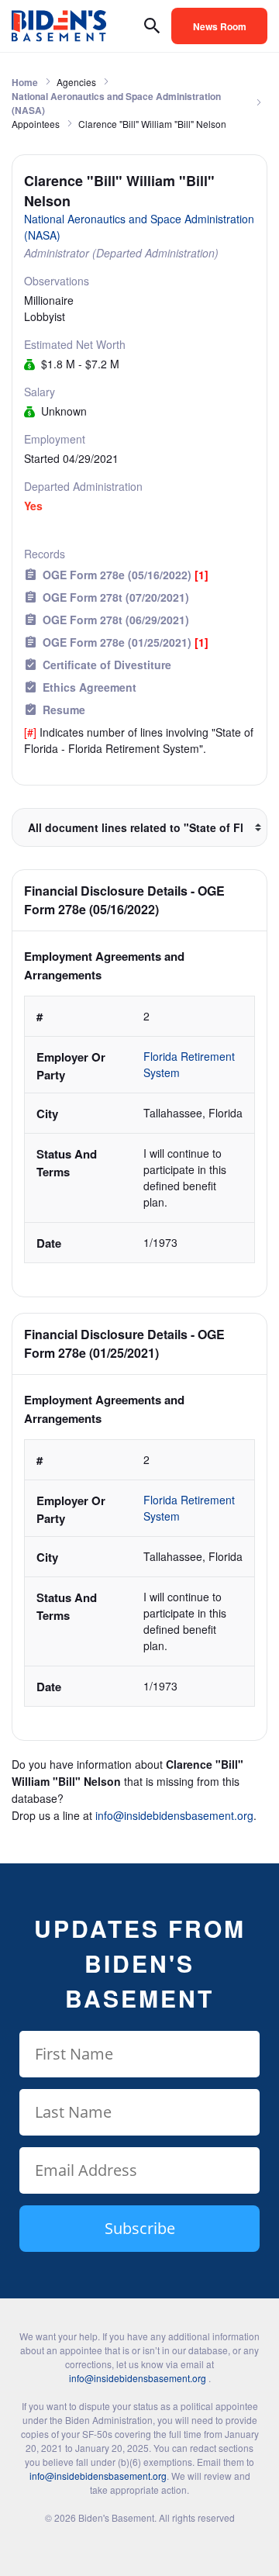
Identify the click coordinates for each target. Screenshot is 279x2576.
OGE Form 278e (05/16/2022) (126, 575)
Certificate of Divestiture (107, 665)
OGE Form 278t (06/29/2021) (116, 620)
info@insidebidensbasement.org (174, 1815)
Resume (64, 710)
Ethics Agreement (90, 687)
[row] (139, 1129)
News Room (220, 26)
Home (25, 82)
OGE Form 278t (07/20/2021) (116, 597)
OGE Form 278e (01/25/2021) (126, 642)
